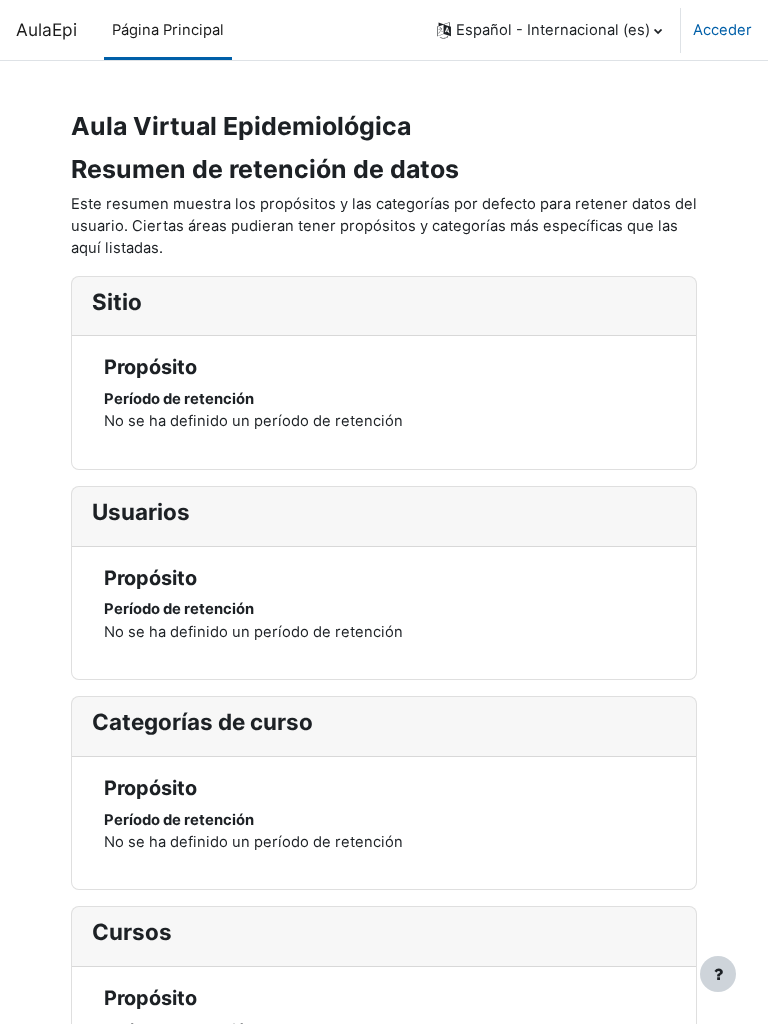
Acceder (722, 30)
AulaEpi (46, 29)
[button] (549, 30)
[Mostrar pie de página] (718, 974)
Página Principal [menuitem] (168, 30)
